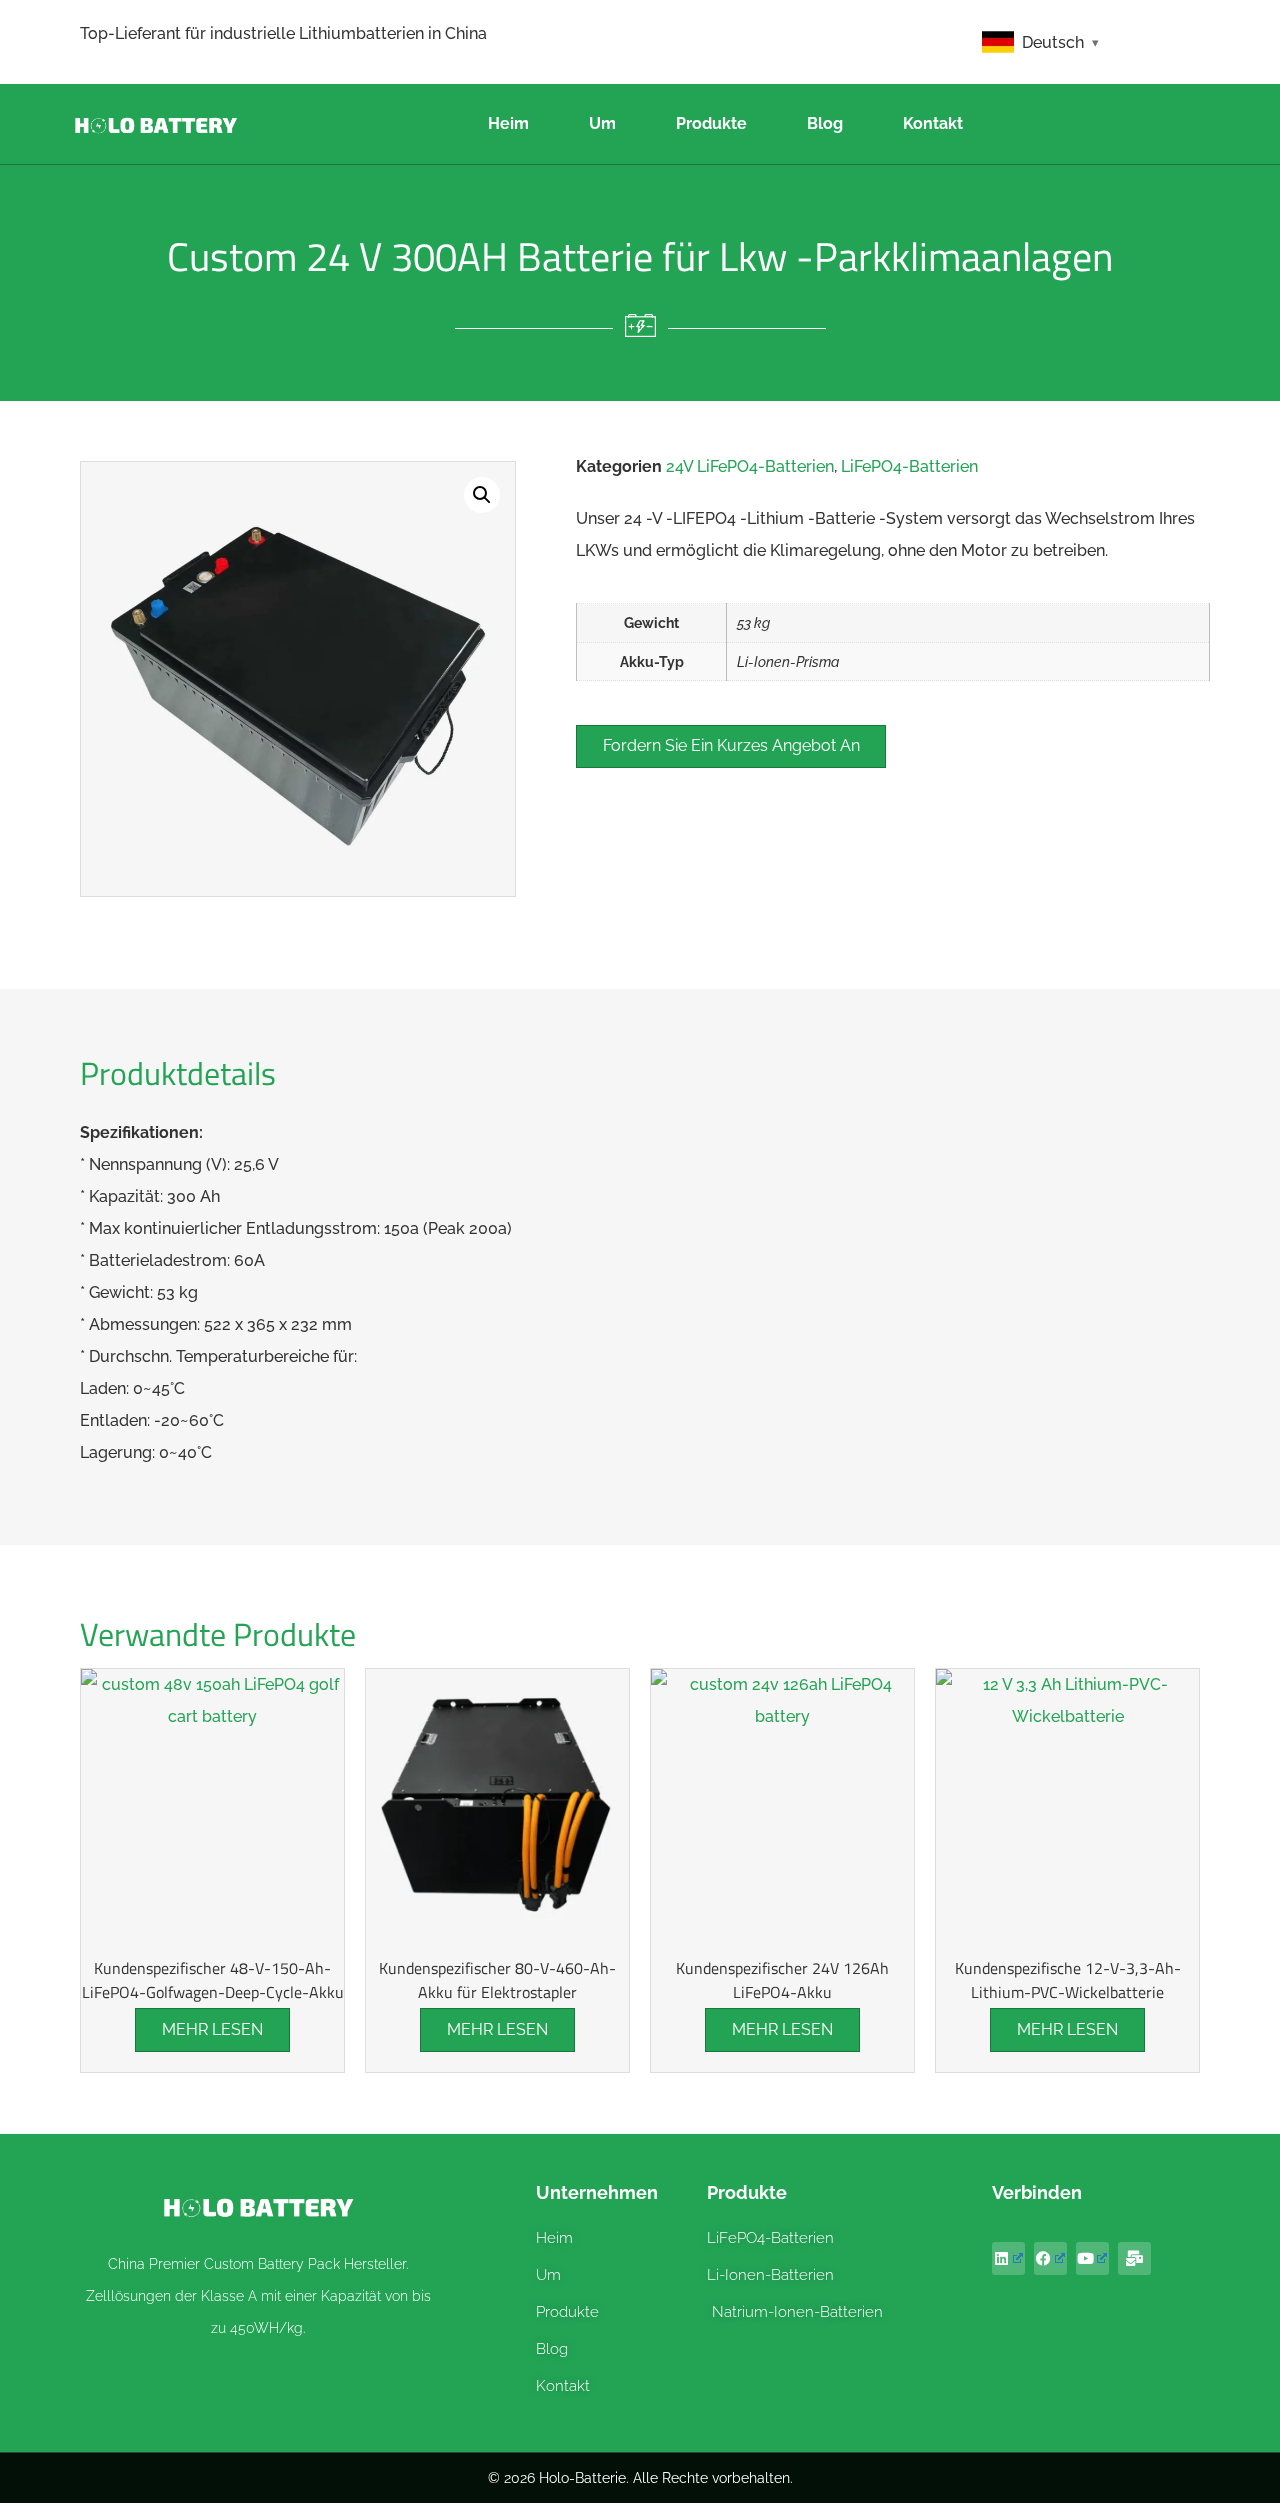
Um (602, 123)
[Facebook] (1050, 2258)
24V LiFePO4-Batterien (750, 466)
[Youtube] (1092, 2258)
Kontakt (933, 123)
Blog (825, 123)
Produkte (711, 123)
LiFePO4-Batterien (909, 466)
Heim (508, 123)
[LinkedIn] (1008, 2258)
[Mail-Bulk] (1134, 2258)
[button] (482, 495)
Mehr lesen (212, 2029)
